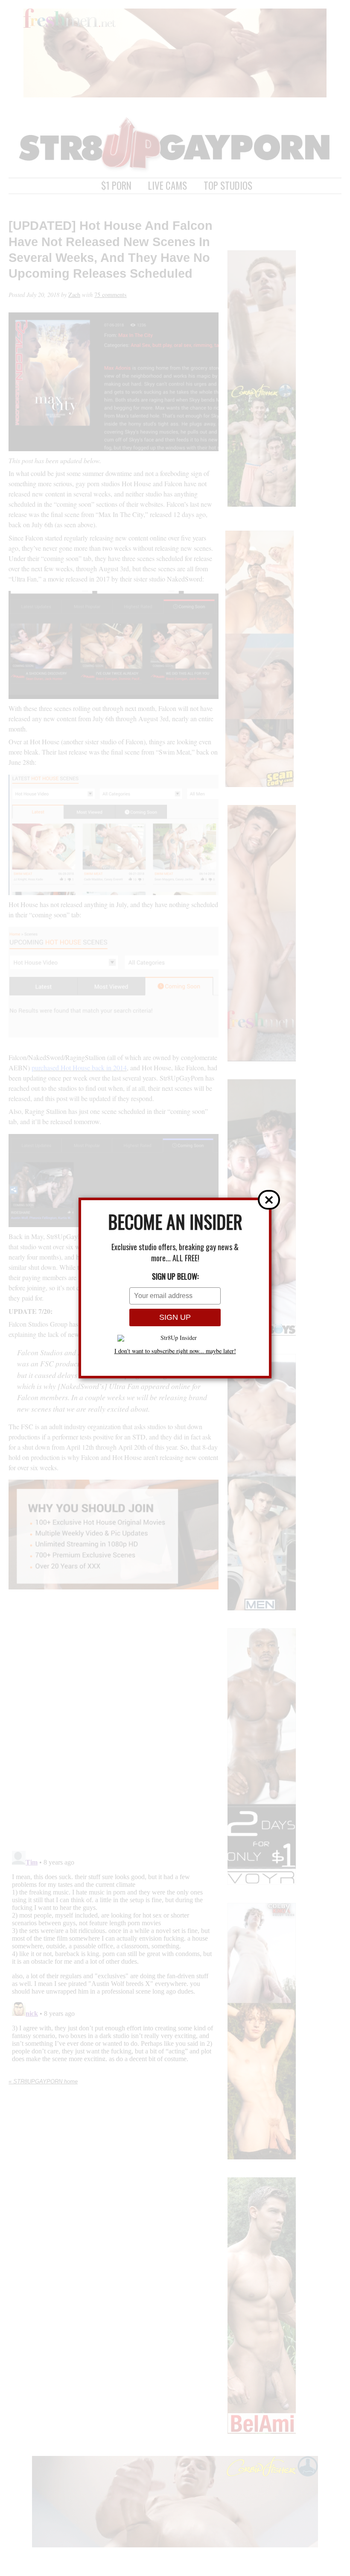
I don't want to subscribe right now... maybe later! (175, 1351)
